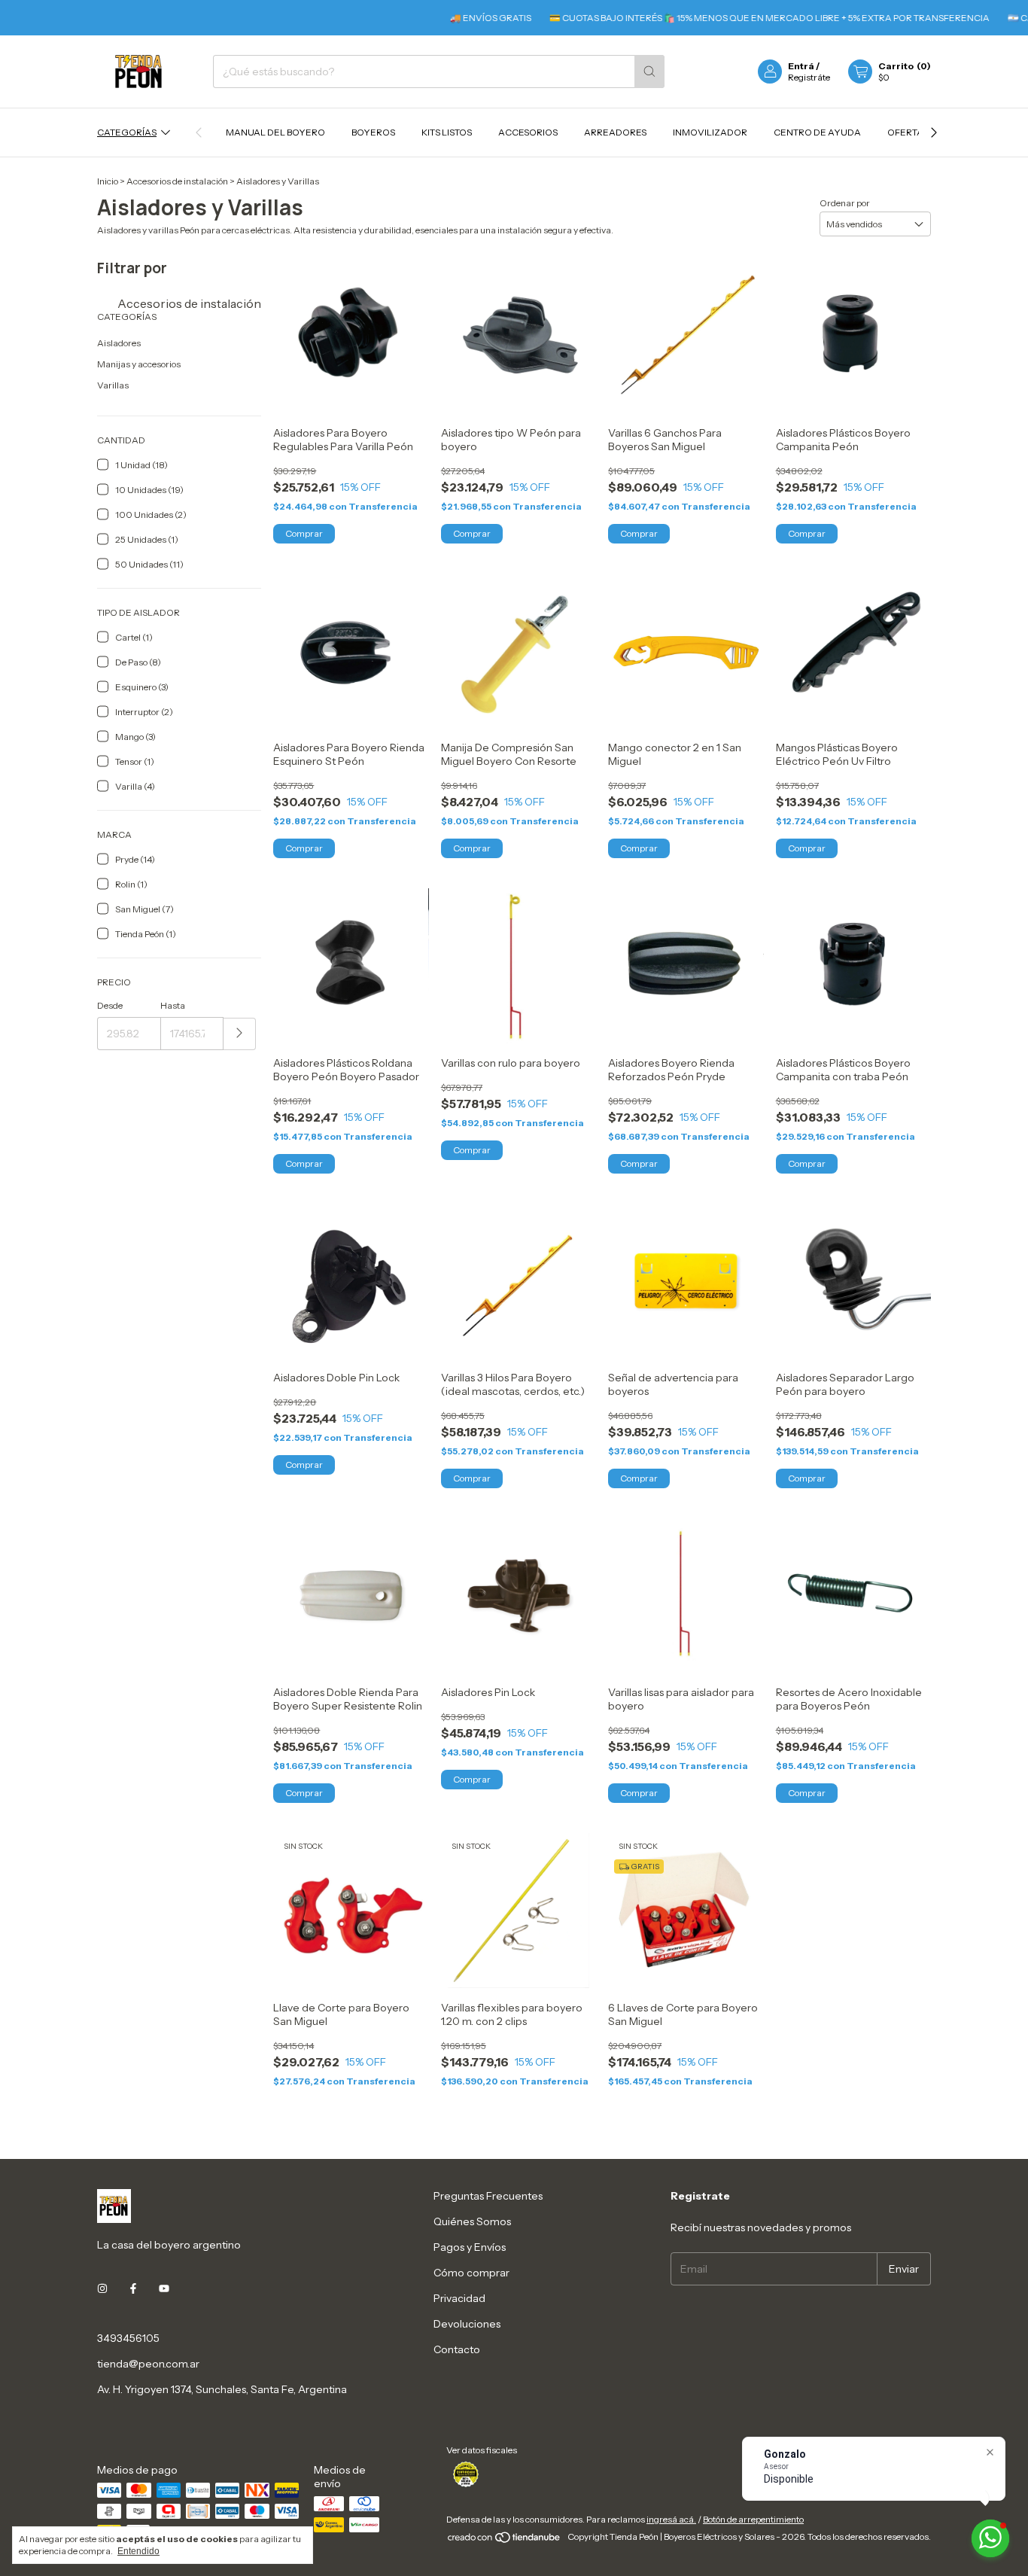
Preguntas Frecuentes (488, 2196)
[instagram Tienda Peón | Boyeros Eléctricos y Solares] (102, 2288)
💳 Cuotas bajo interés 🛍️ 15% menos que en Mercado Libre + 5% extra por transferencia (726, 18)
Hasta (173, 1005)
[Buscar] (649, 72)
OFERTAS (908, 132)
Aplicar (240, 1034)
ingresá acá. (671, 2519)
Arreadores (615, 132)
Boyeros (373, 132)
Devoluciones (467, 2324)
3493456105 (128, 2338)
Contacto (457, 2349)
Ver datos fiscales (482, 2450)
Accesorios (528, 132)
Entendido (138, 2551)
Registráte (809, 77)
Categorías (127, 132)
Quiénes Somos (472, 2221)
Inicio (108, 181)
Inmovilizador (710, 132)
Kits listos (447, 132)
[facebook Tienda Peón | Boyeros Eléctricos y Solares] (133, 2288)
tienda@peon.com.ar (148, 2364)
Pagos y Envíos (470, 2247)
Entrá (801, 66)
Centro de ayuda (817, 132)
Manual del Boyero (275, 132)
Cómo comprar (471, 2273)
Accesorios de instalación (177, 181)
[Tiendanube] (505, 2540)
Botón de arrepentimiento (753, 2519)
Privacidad (459, 2298)
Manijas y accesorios (139, 364)
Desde (110, 1005)
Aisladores (119, 343)
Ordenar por (845, 203)
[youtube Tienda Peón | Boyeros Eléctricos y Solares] (164, 2288)
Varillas (113, 385)
